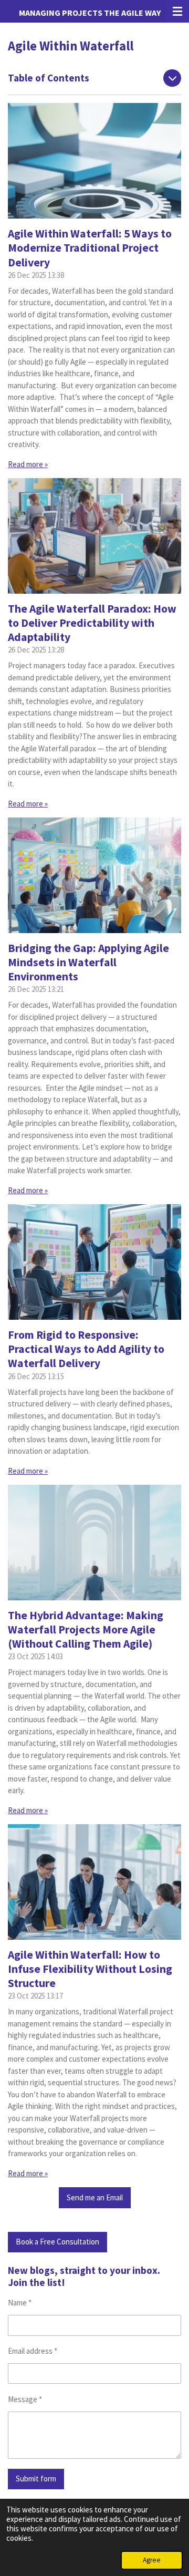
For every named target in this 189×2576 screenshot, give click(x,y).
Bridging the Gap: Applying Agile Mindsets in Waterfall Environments (88, 962)
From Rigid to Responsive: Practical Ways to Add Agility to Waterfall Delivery (86, 1349)
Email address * (33, 2351)
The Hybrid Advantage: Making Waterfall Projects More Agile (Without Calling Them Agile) (86, 1630)
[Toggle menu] (177, 11)
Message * (25, 2399)
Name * (20, 2303)
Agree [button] (152, 2560)
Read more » (28, 464)
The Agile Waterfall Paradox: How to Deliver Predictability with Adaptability (92, 623)
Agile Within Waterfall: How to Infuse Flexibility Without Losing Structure (90, 1969)
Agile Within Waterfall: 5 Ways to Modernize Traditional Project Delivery (90, 248)
